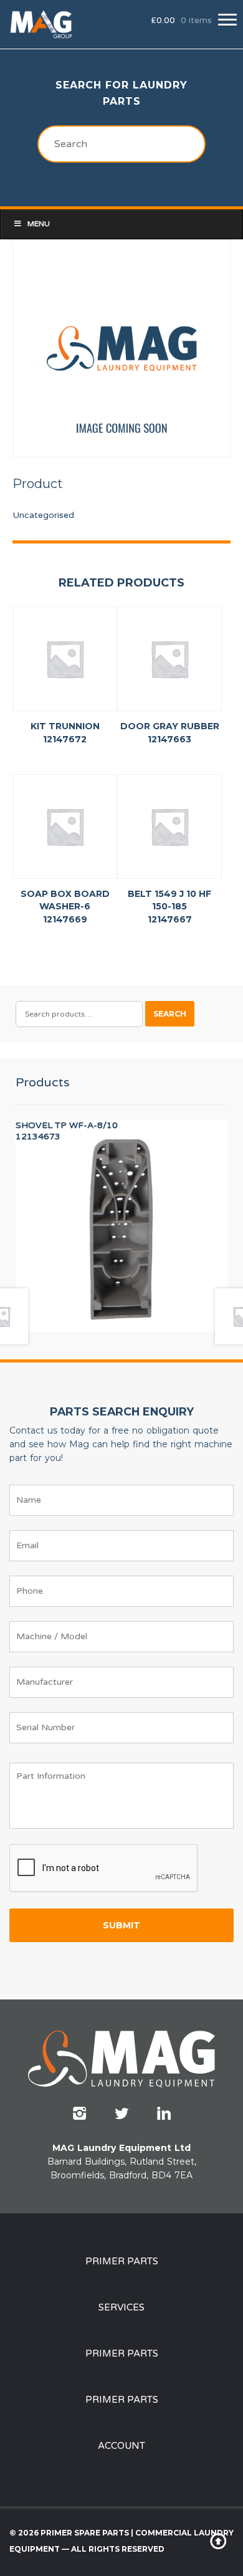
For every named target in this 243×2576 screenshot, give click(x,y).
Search (170, 1014)
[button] (227, 20)
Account (121, 2446)
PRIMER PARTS (122, 2261)
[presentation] (104, 1869)
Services (121, 2307)
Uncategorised (43, 515)
